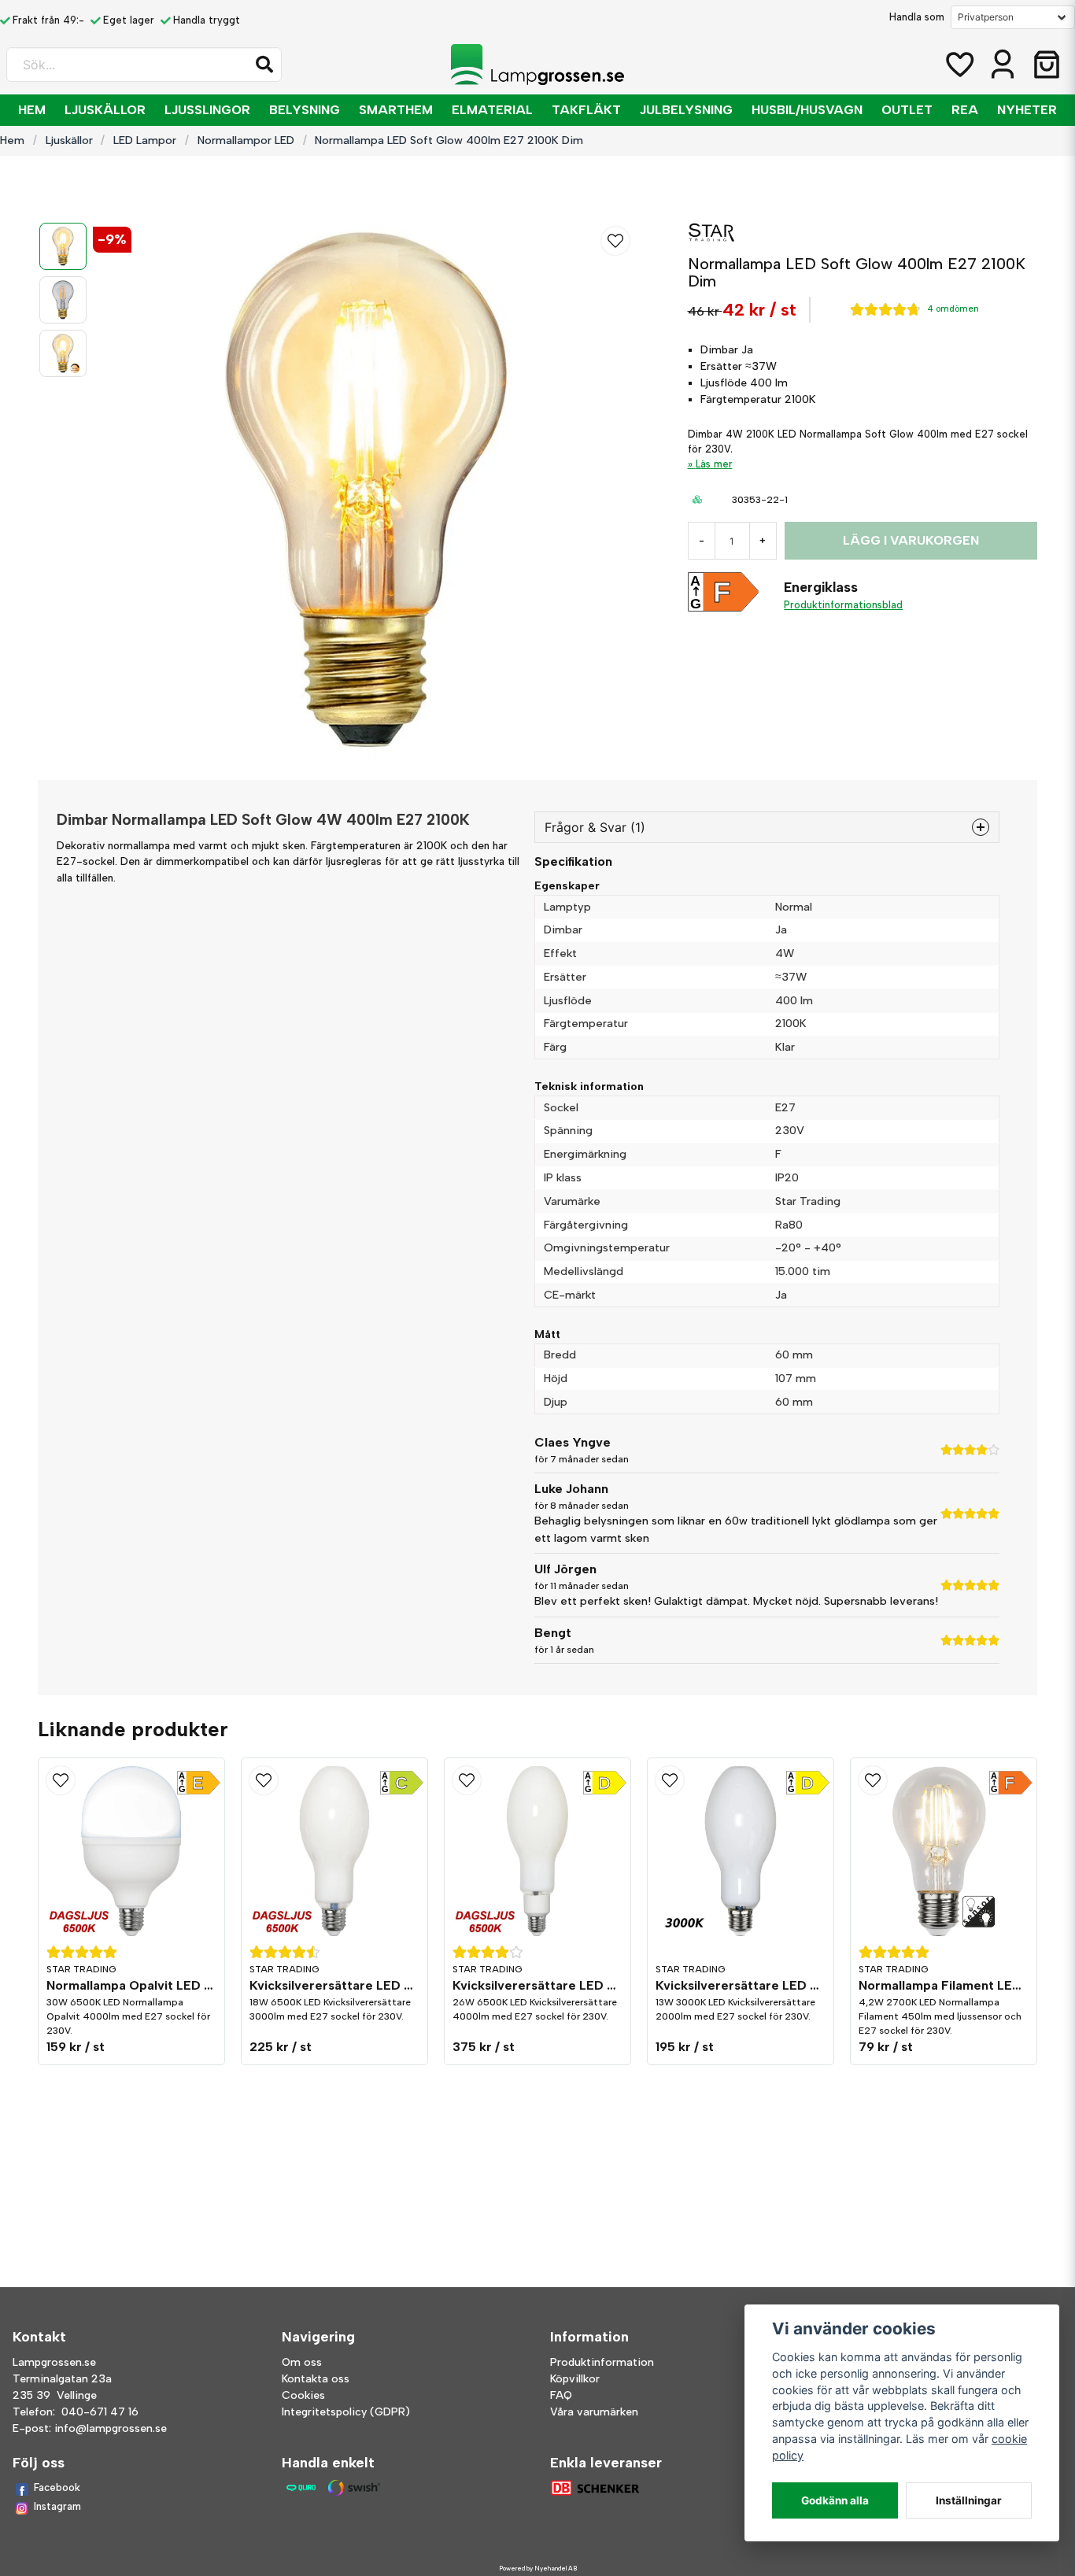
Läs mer (714, 464)
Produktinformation (602, 2362)
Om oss (302, 2362)
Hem (32, 110)
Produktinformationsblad (843, 605)
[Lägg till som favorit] (959, 65)
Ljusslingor (207, 110)
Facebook (57, 2487)
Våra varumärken (594, 2412)
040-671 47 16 (100, 2412)
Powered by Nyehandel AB (538, 2568)
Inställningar (969, 2500)
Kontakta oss (316, 2379)
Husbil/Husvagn (807, 110)
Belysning (305, 110)
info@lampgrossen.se (111, 2428)
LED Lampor (145, 140)
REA (965, 110)
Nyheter (1027, 110)
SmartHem (396, 110)
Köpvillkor (575, 2379)
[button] (264, 65)
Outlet (907, 110)
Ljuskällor (105, 110)
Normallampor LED (246, 140)
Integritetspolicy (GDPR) (346, 2412)
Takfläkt (586, 110)
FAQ (561, 2395)
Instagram (57, 2506)
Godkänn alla (835, 2500)
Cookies (303, 2395)
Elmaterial (492, 110)
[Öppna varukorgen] (1047, 65)
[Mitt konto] (1003, 65)
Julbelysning (686, 110)
